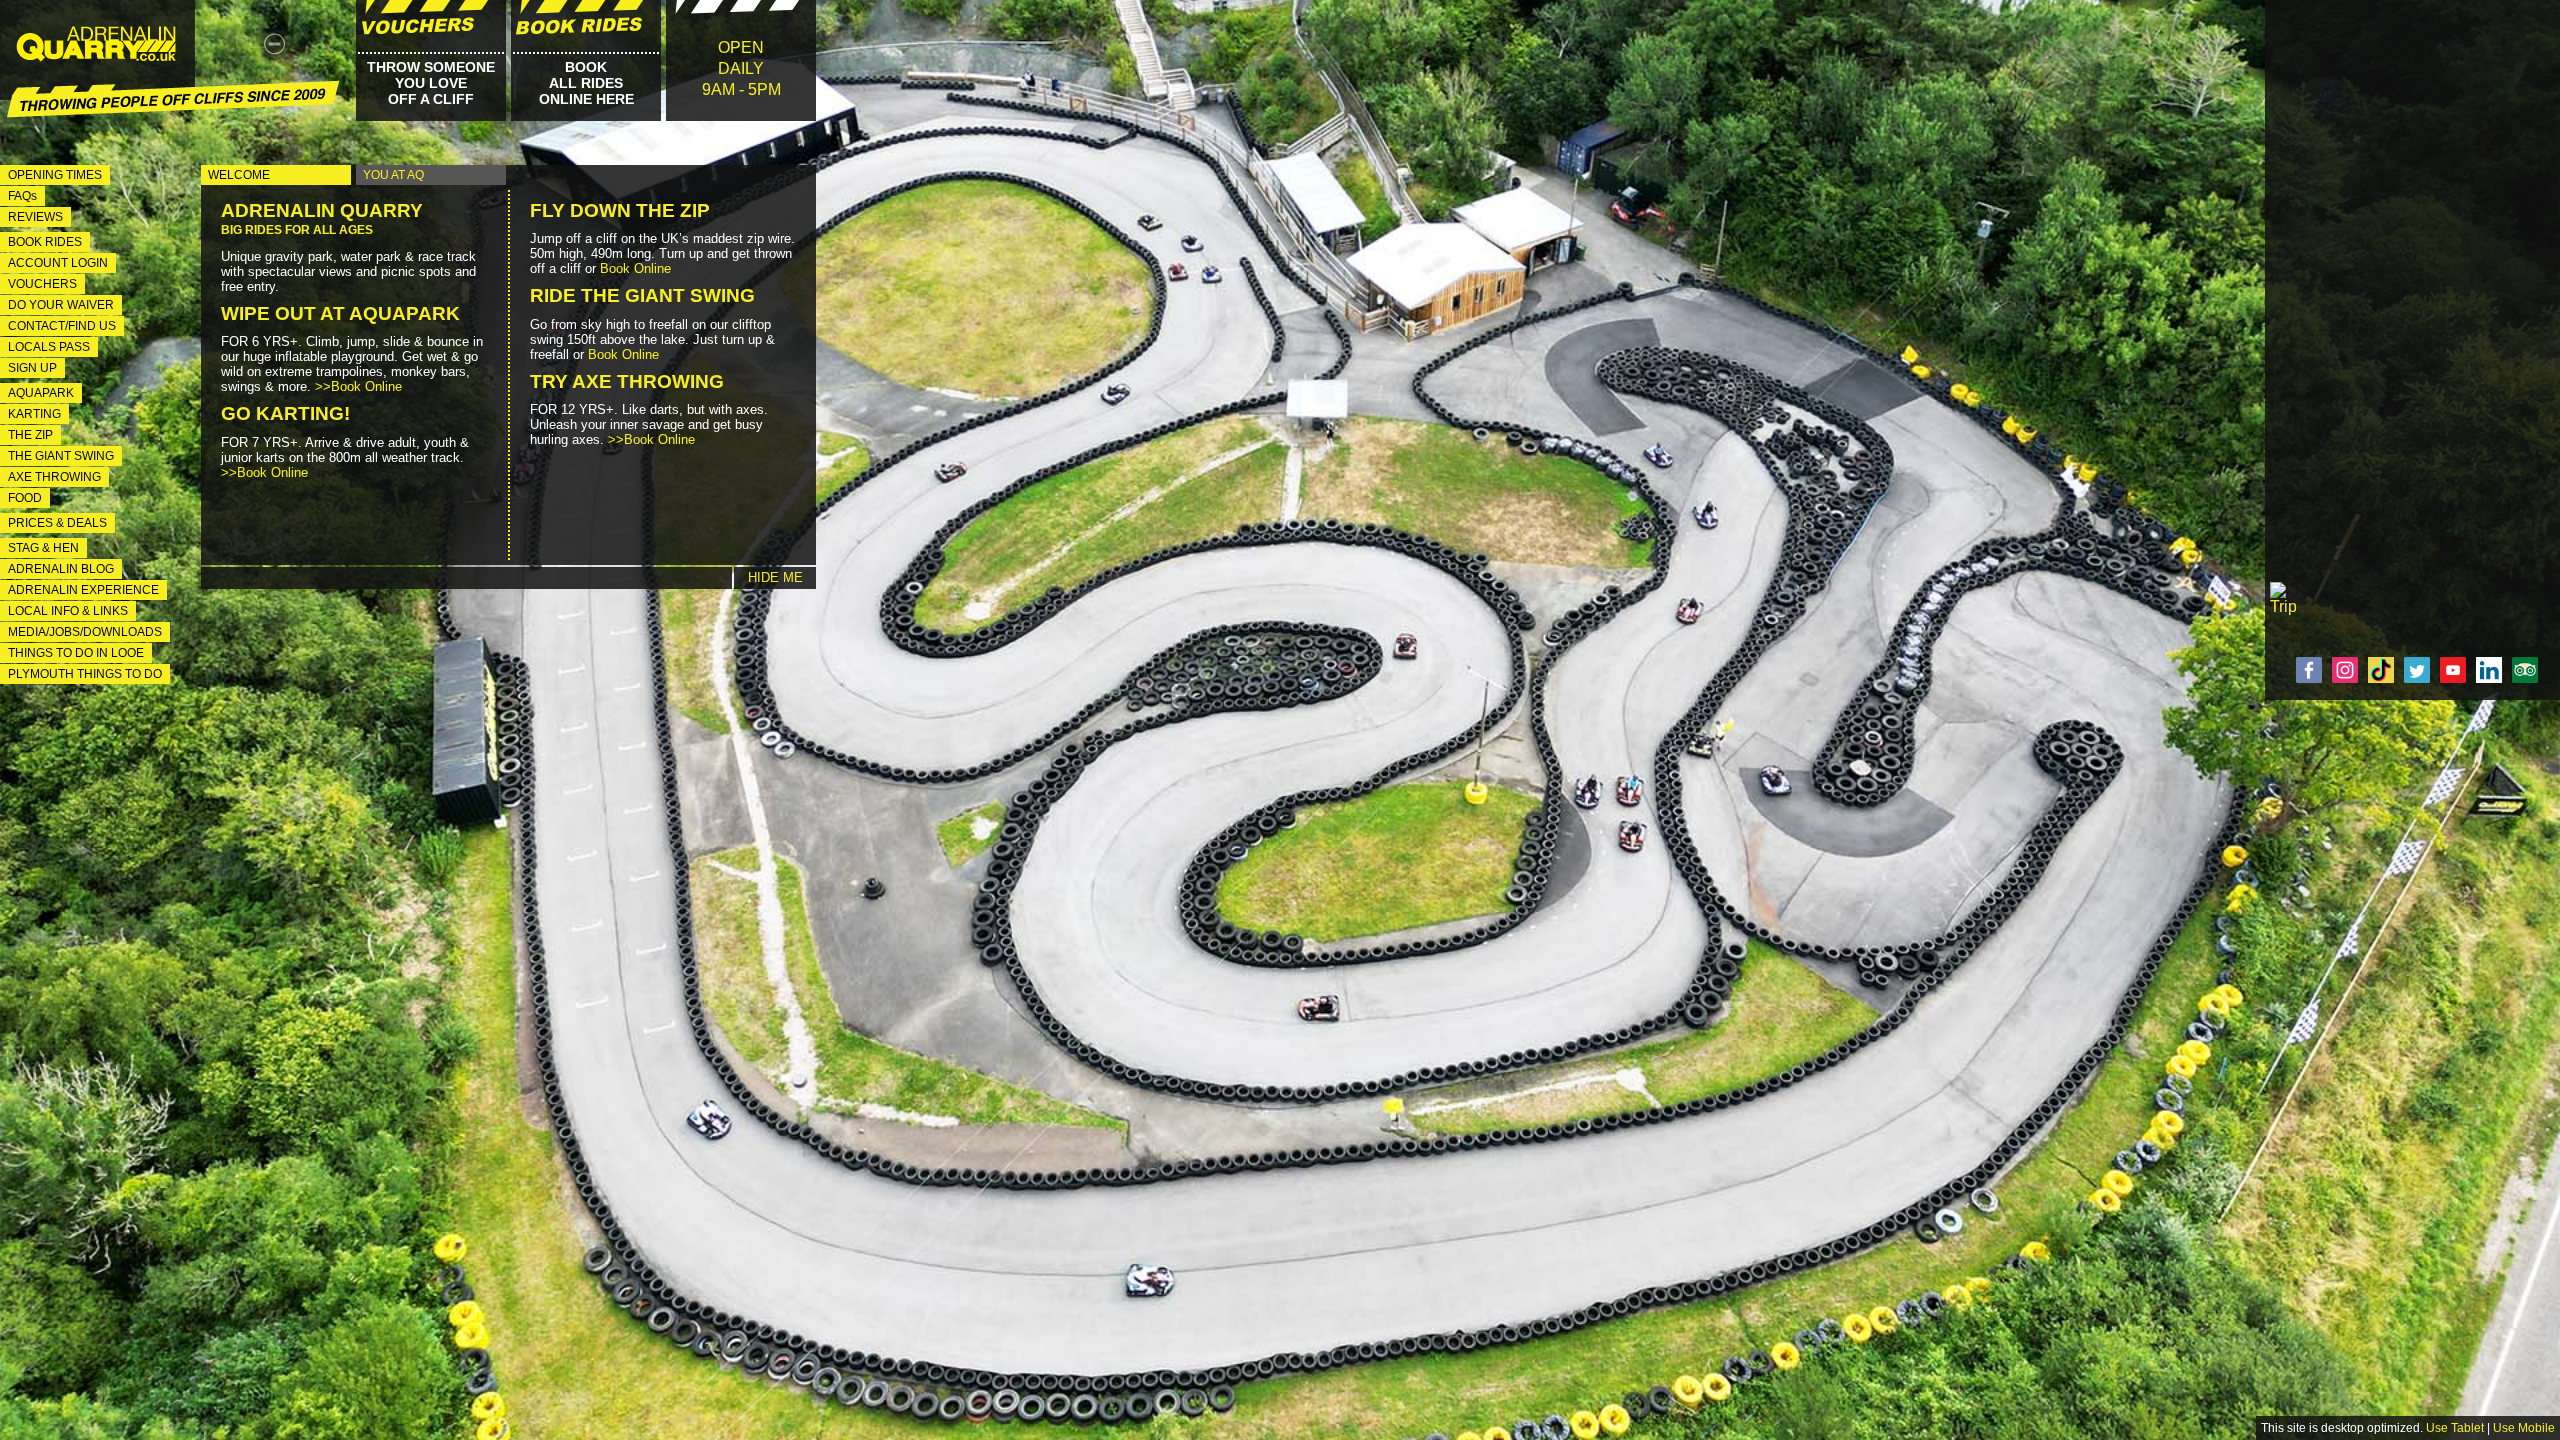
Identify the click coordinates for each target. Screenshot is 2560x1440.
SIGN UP (32, 368)
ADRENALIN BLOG (61, 569)
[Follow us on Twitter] (2420, 670)
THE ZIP (30, 435)
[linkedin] (2492, 670)
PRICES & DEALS (57, 523)
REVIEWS (35, 217)
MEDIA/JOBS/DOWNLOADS (85, 632)
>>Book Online (358, 386)
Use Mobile (2524, 1428)
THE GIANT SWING (61, 456)
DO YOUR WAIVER (61, 305)
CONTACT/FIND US (62, 326)
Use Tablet (2455, 1428)
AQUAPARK (41, 393)
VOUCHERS (42, 284)
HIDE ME (775, 577)
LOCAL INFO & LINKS (68, 611)
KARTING (34, 414)
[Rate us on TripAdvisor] (2528, 670)
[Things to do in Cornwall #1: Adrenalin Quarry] (95, 55)
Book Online (635, 268)
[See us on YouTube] (2456, 670)
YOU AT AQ (393, 175)
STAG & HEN (43, 548)
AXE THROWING (54, 477)
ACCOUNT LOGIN (58, 263)
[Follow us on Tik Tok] (2384, 670)
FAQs (22, 196)
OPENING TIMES (55, 175)
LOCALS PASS (49, 347)
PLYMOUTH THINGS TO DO (85, 674)
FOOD (25, 498)
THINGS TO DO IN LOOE (76, 653)
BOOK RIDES (45, 242)
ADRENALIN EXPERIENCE (83, 590)
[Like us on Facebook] (2312, 670)
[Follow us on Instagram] (2348, 670)
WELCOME (239, 175)
